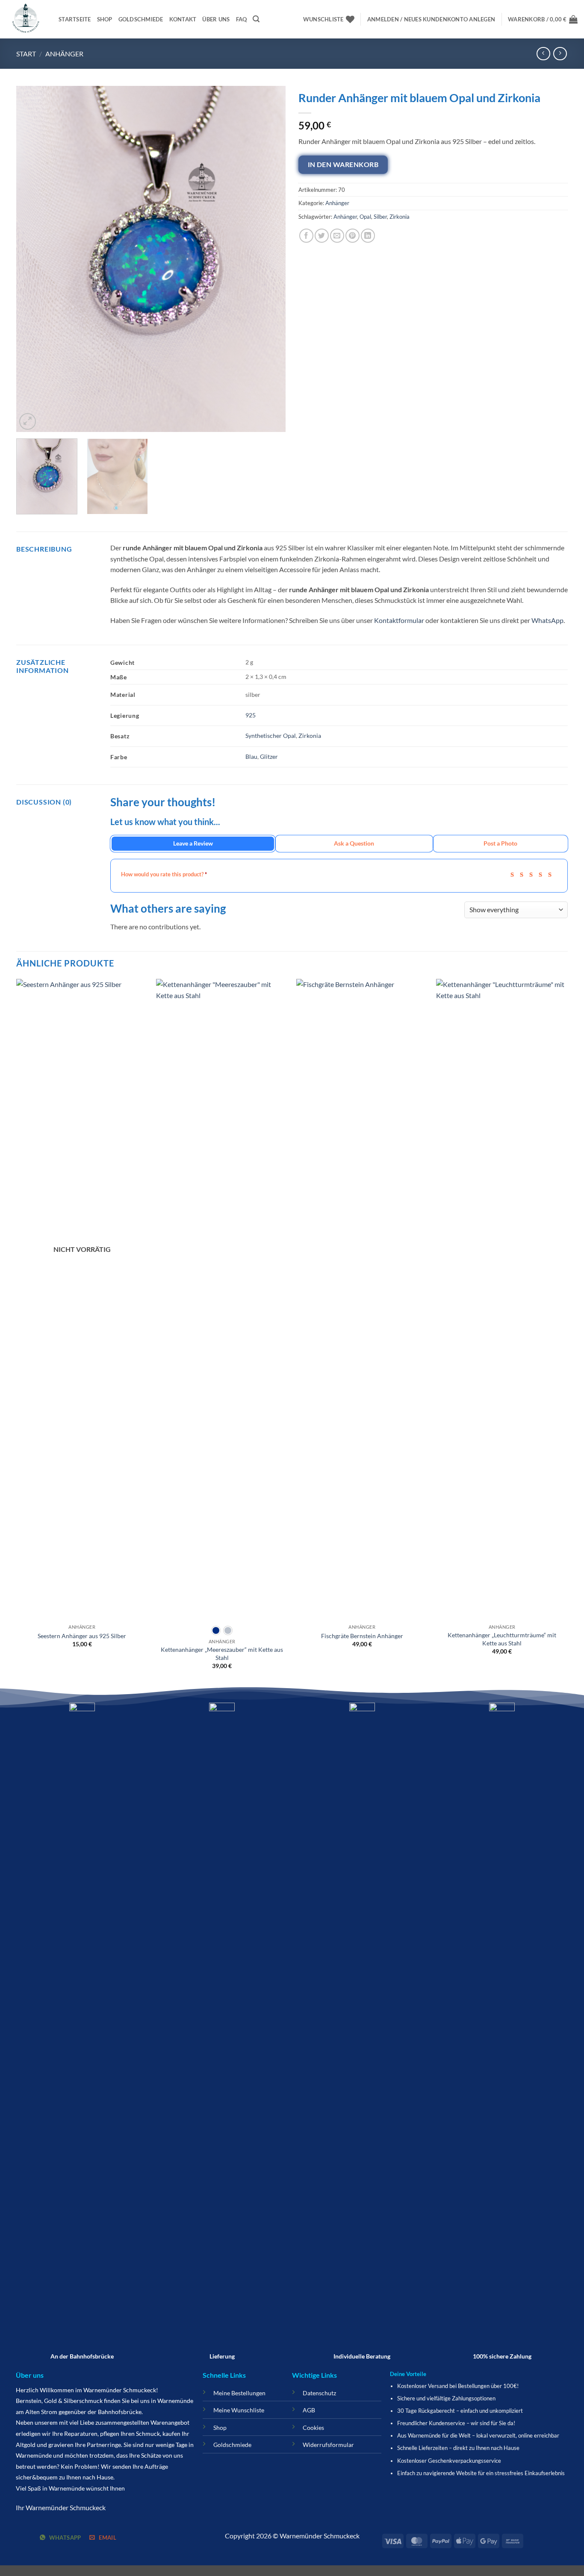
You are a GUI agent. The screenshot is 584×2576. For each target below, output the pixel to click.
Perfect (553, 874)
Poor (515, 874)
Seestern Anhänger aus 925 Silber (82, 1636)
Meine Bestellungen (239, 2393)
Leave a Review (193, 843)
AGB (309, 2410)
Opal (365, 217)
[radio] (216, 1630)
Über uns (216, 19)
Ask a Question (354, 843)
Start (26, 54)
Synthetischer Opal (271, 736)
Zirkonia (400, 217)
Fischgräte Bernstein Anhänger (362, 1636)
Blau (251, 756)
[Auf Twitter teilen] (322, 236)
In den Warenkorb (343, 164)
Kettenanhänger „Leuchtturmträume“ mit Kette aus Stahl (502, 1639)
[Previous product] (560, 54)
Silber (380, 217)
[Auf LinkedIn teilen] (368, 236)
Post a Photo (500, 843)
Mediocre (524, 874)
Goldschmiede (141, 19)
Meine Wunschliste (239, 2410)
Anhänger (64, 54)
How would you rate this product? (164, 874)
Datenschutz (319, 2393)
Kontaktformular (399, 620)
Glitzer (269, 756)
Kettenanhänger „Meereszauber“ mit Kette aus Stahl (222, 1654)
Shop (105, 19)
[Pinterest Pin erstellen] (352, 236)
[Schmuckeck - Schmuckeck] (26, 19)
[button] (256, 19)
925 (251, 715)
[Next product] (543, 54)
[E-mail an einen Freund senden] (337, 236)
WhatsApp (547, 620)
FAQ (242, 19)
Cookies (313, 2428)
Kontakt (183, 19)
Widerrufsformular (328, 2445)
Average (534, 874)
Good (543, 874)
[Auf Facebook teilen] (306, 236)
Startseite (75, 19)
